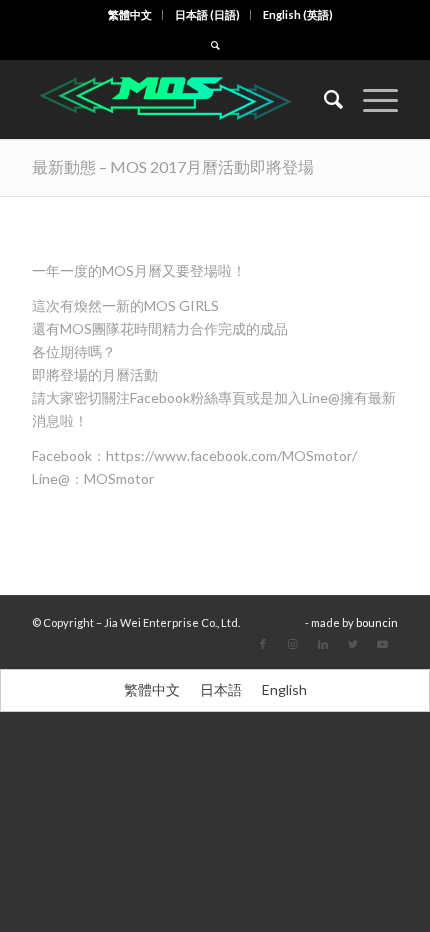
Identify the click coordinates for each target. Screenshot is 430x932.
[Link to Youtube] (383, 644)
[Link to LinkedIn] (323, 644)
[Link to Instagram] (293, 644)
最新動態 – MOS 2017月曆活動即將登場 (173, 166)
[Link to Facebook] (263, 644)
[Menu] (370, 99)
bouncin (377, 622)
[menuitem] (130, 15)
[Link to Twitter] (353, 644)
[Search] (323, 99)
